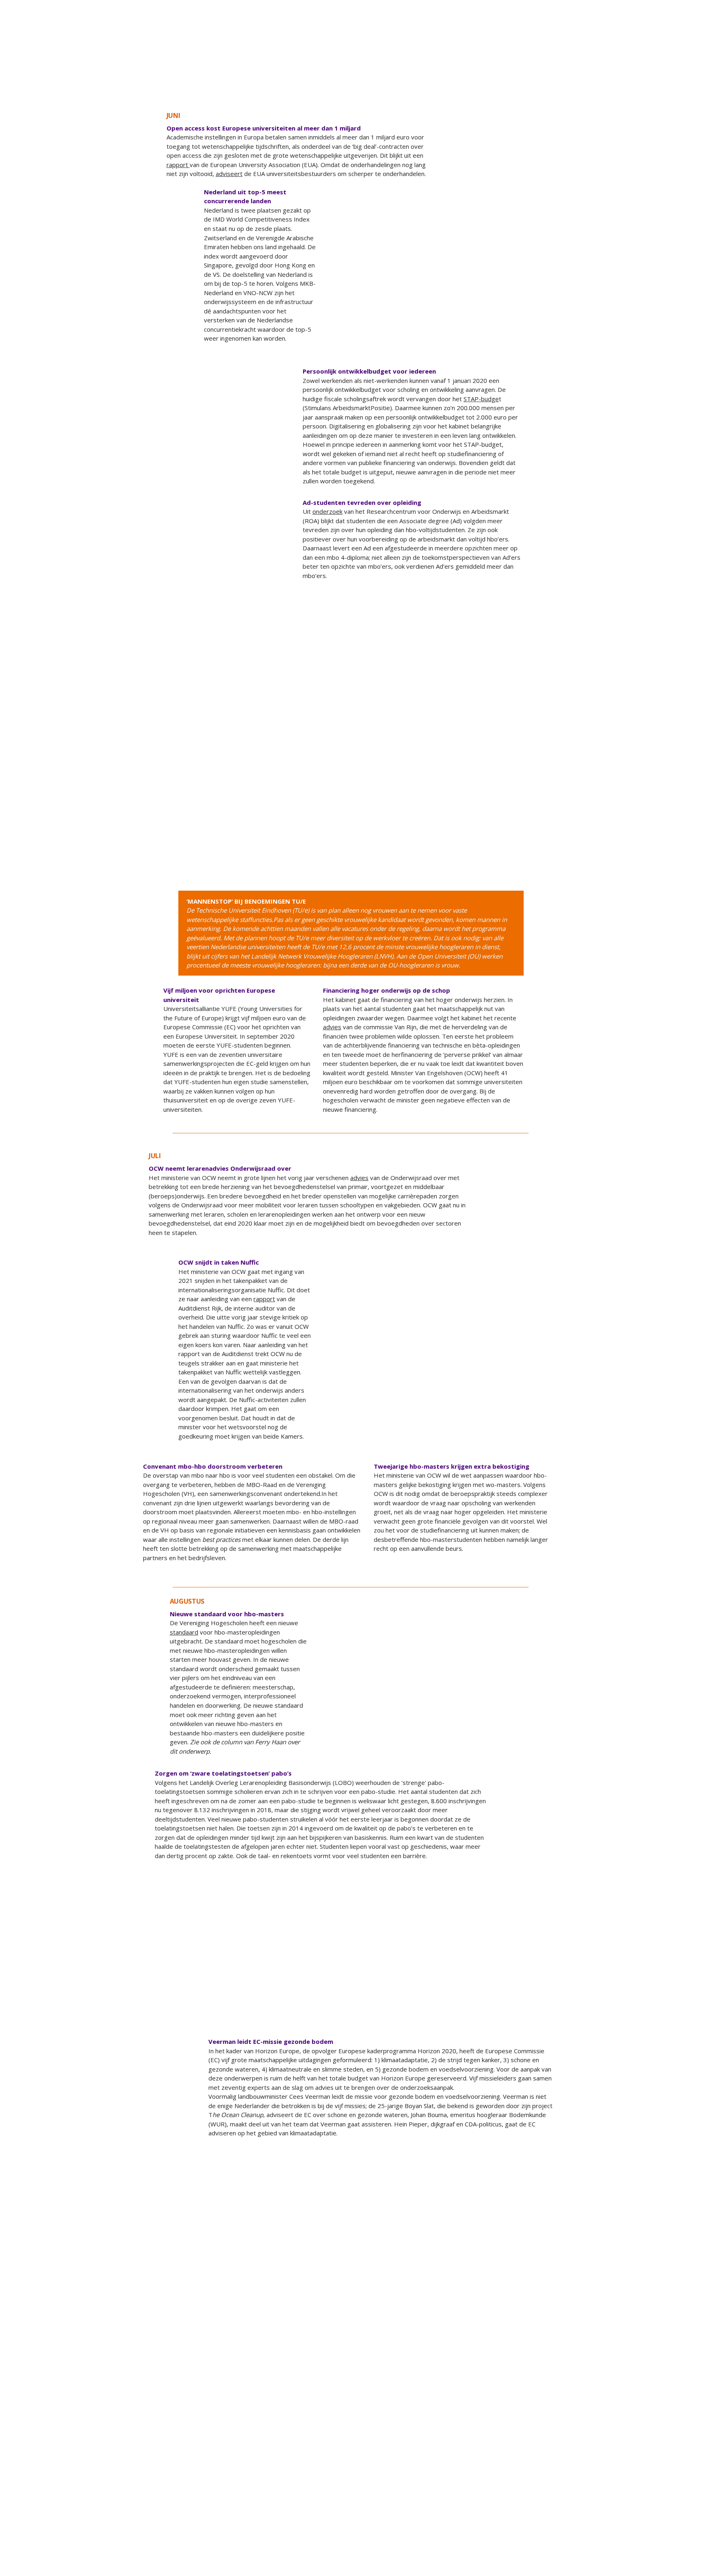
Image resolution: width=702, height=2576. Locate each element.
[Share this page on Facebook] (631, 96)
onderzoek (327, 511)
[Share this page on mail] (688, 96)
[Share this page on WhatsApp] (669, 96)
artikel (265, 429)
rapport (178, 165)
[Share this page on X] (612, 96)
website (283, 2554)
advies (490, 648)
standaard (184, 1632)
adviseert (229, 174)
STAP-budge (481, 399)
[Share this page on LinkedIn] (650, 96)
